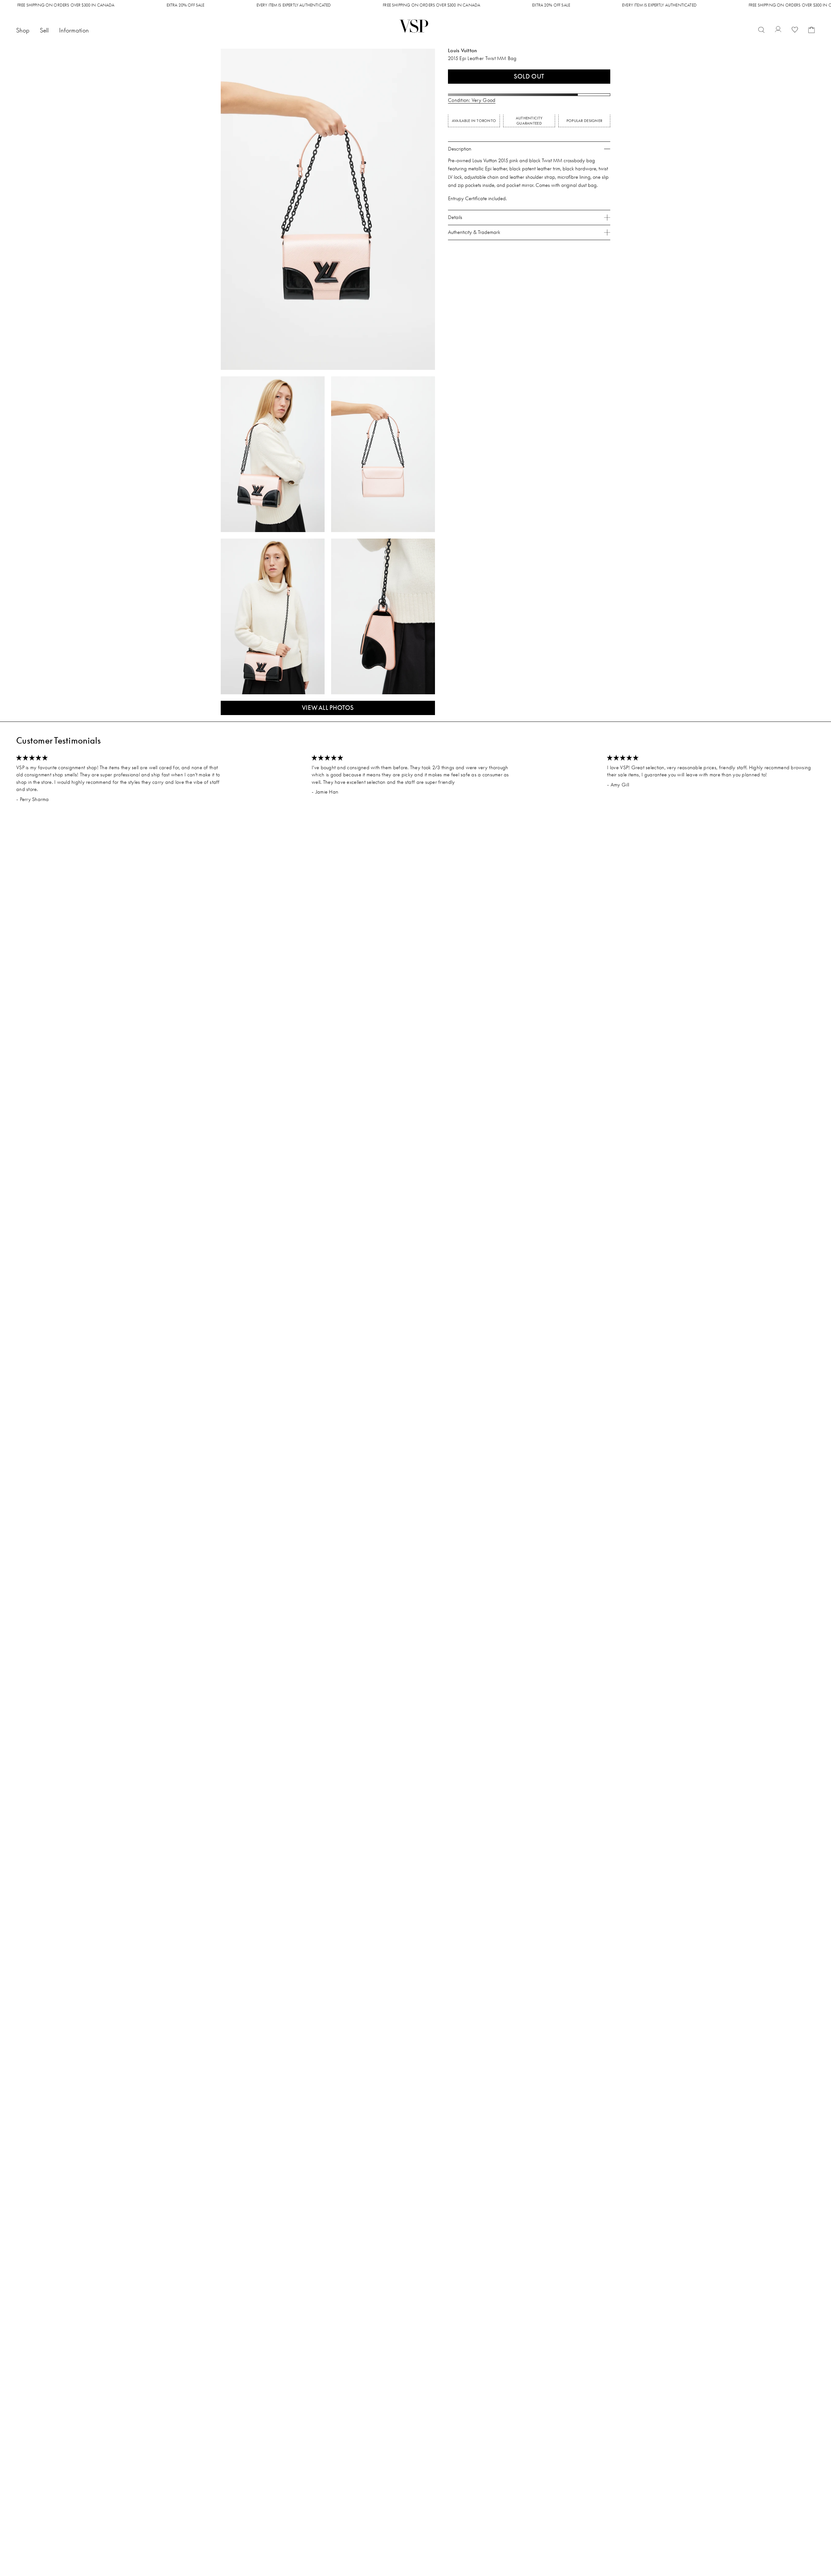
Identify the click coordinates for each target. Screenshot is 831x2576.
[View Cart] (812, 30)
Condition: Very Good (472, 100)
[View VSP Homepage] (415, 26)
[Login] (778, 30)
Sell (44, 30)
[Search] (761, 30)
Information (74, 30)
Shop (23, 30)
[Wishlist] (795, 30)
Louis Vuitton (462, 50)
